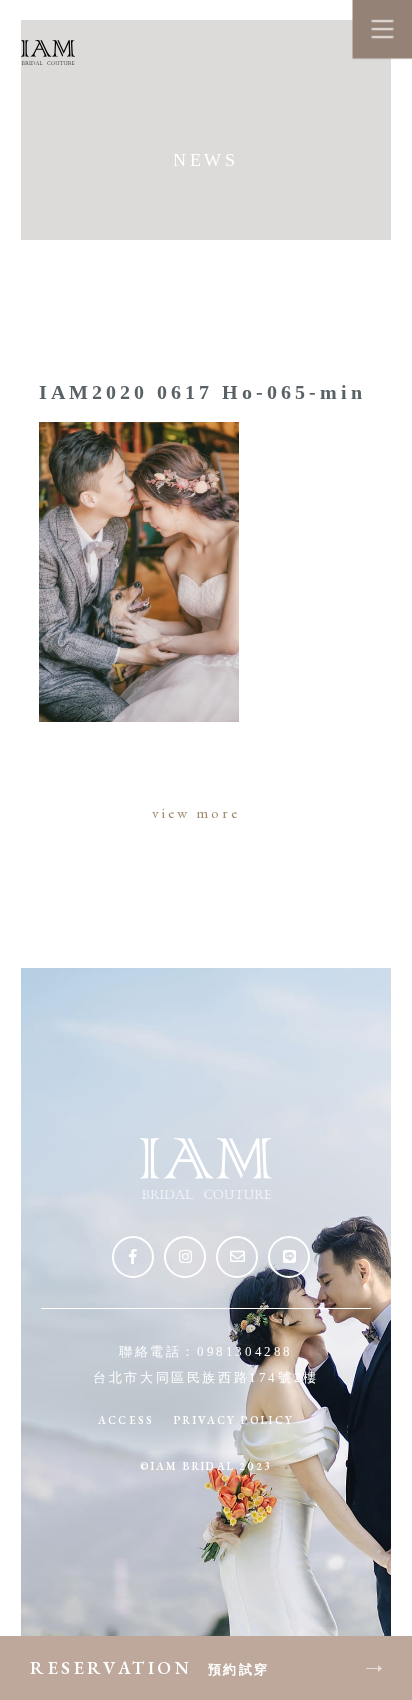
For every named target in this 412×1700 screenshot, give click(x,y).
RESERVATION (150, 1667)
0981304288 (245, 1351)
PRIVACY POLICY (234, 1420)
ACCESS (126, 1420)
